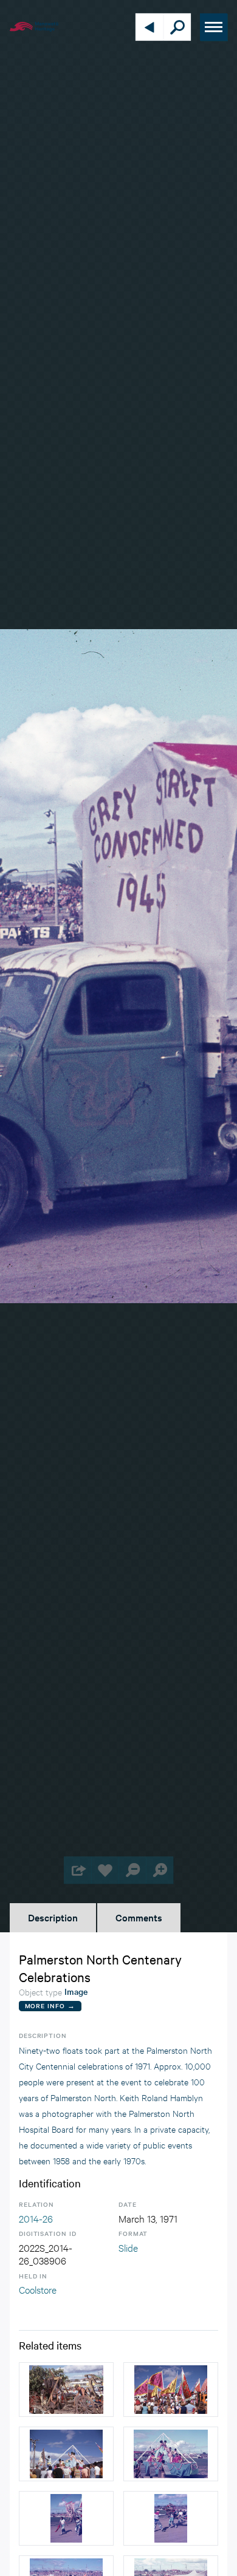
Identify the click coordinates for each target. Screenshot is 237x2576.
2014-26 (36, 2218)
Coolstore (38, 2289)
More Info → (50, 2005)
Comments (139, 1917)
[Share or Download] (77, 1870)
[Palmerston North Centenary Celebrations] (171, 2454)
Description (53, 1917)
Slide (128, 2247)
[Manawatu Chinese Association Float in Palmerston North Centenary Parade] (171, 2390)
